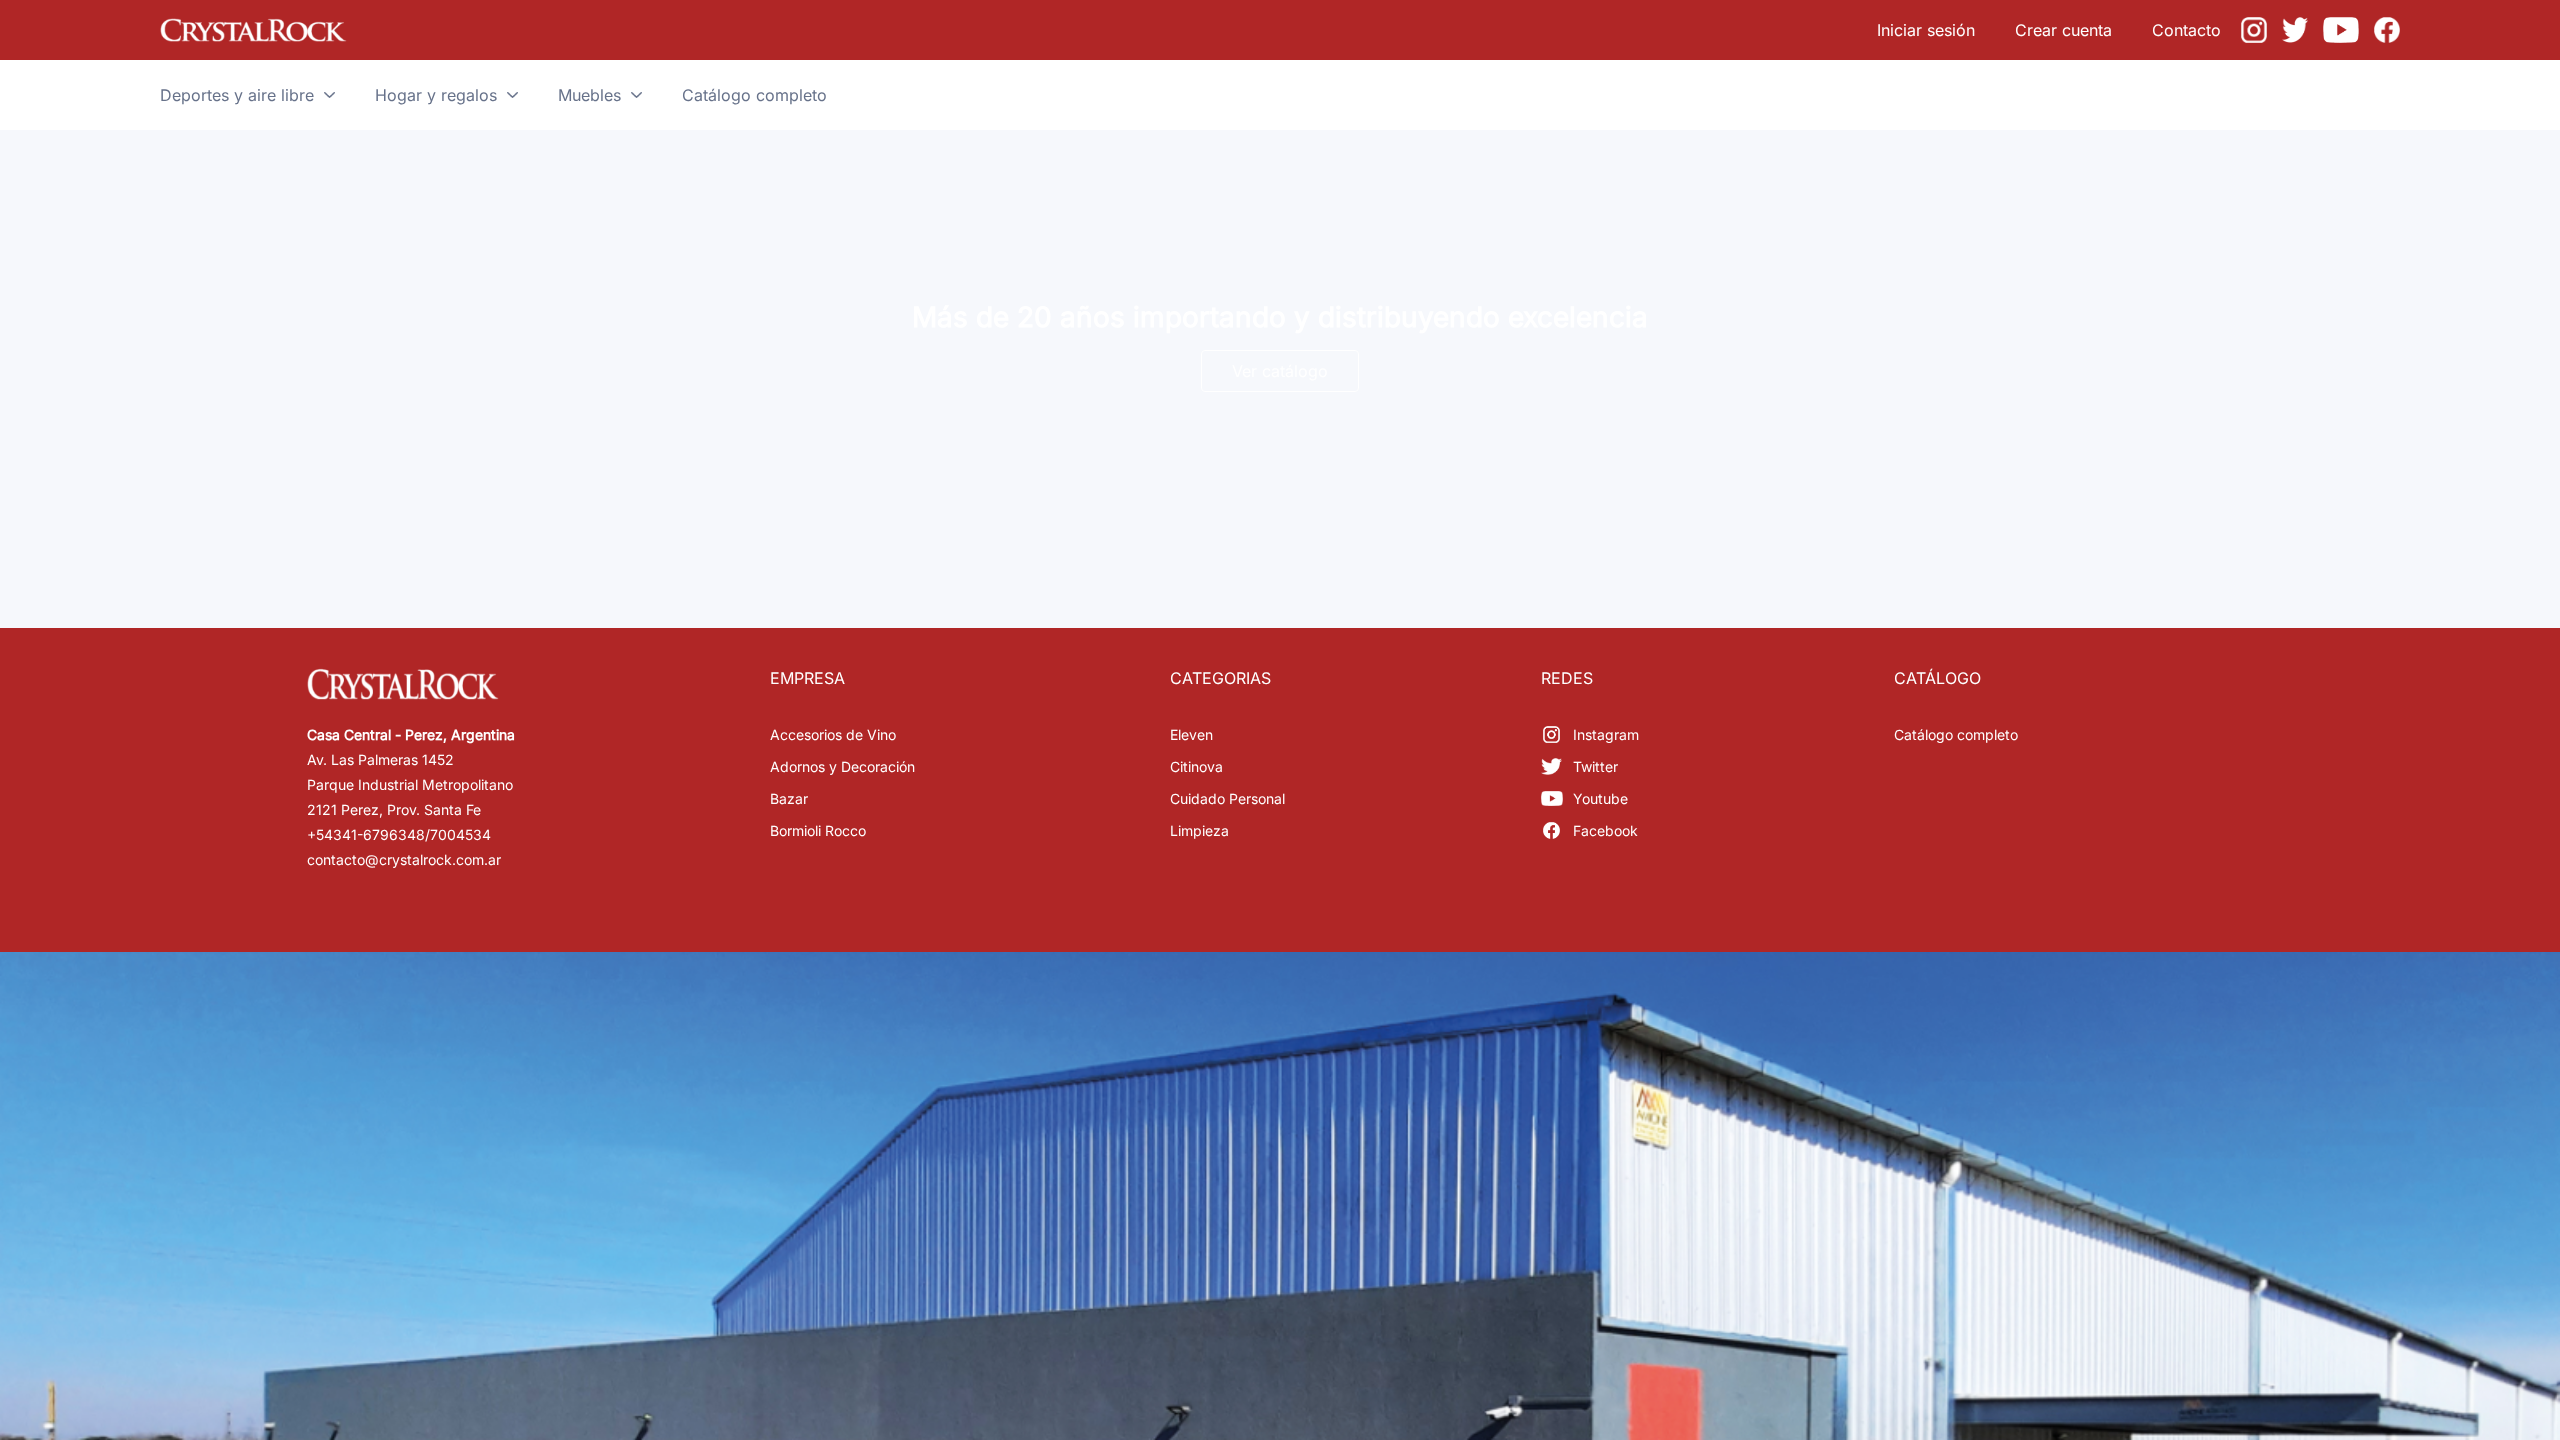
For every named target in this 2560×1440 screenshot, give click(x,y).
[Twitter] (2295, 30)
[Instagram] (2254, 30)
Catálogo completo (1956, 734)
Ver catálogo (1280, 371)
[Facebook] (2387, 30)
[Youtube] (2341, 30)
